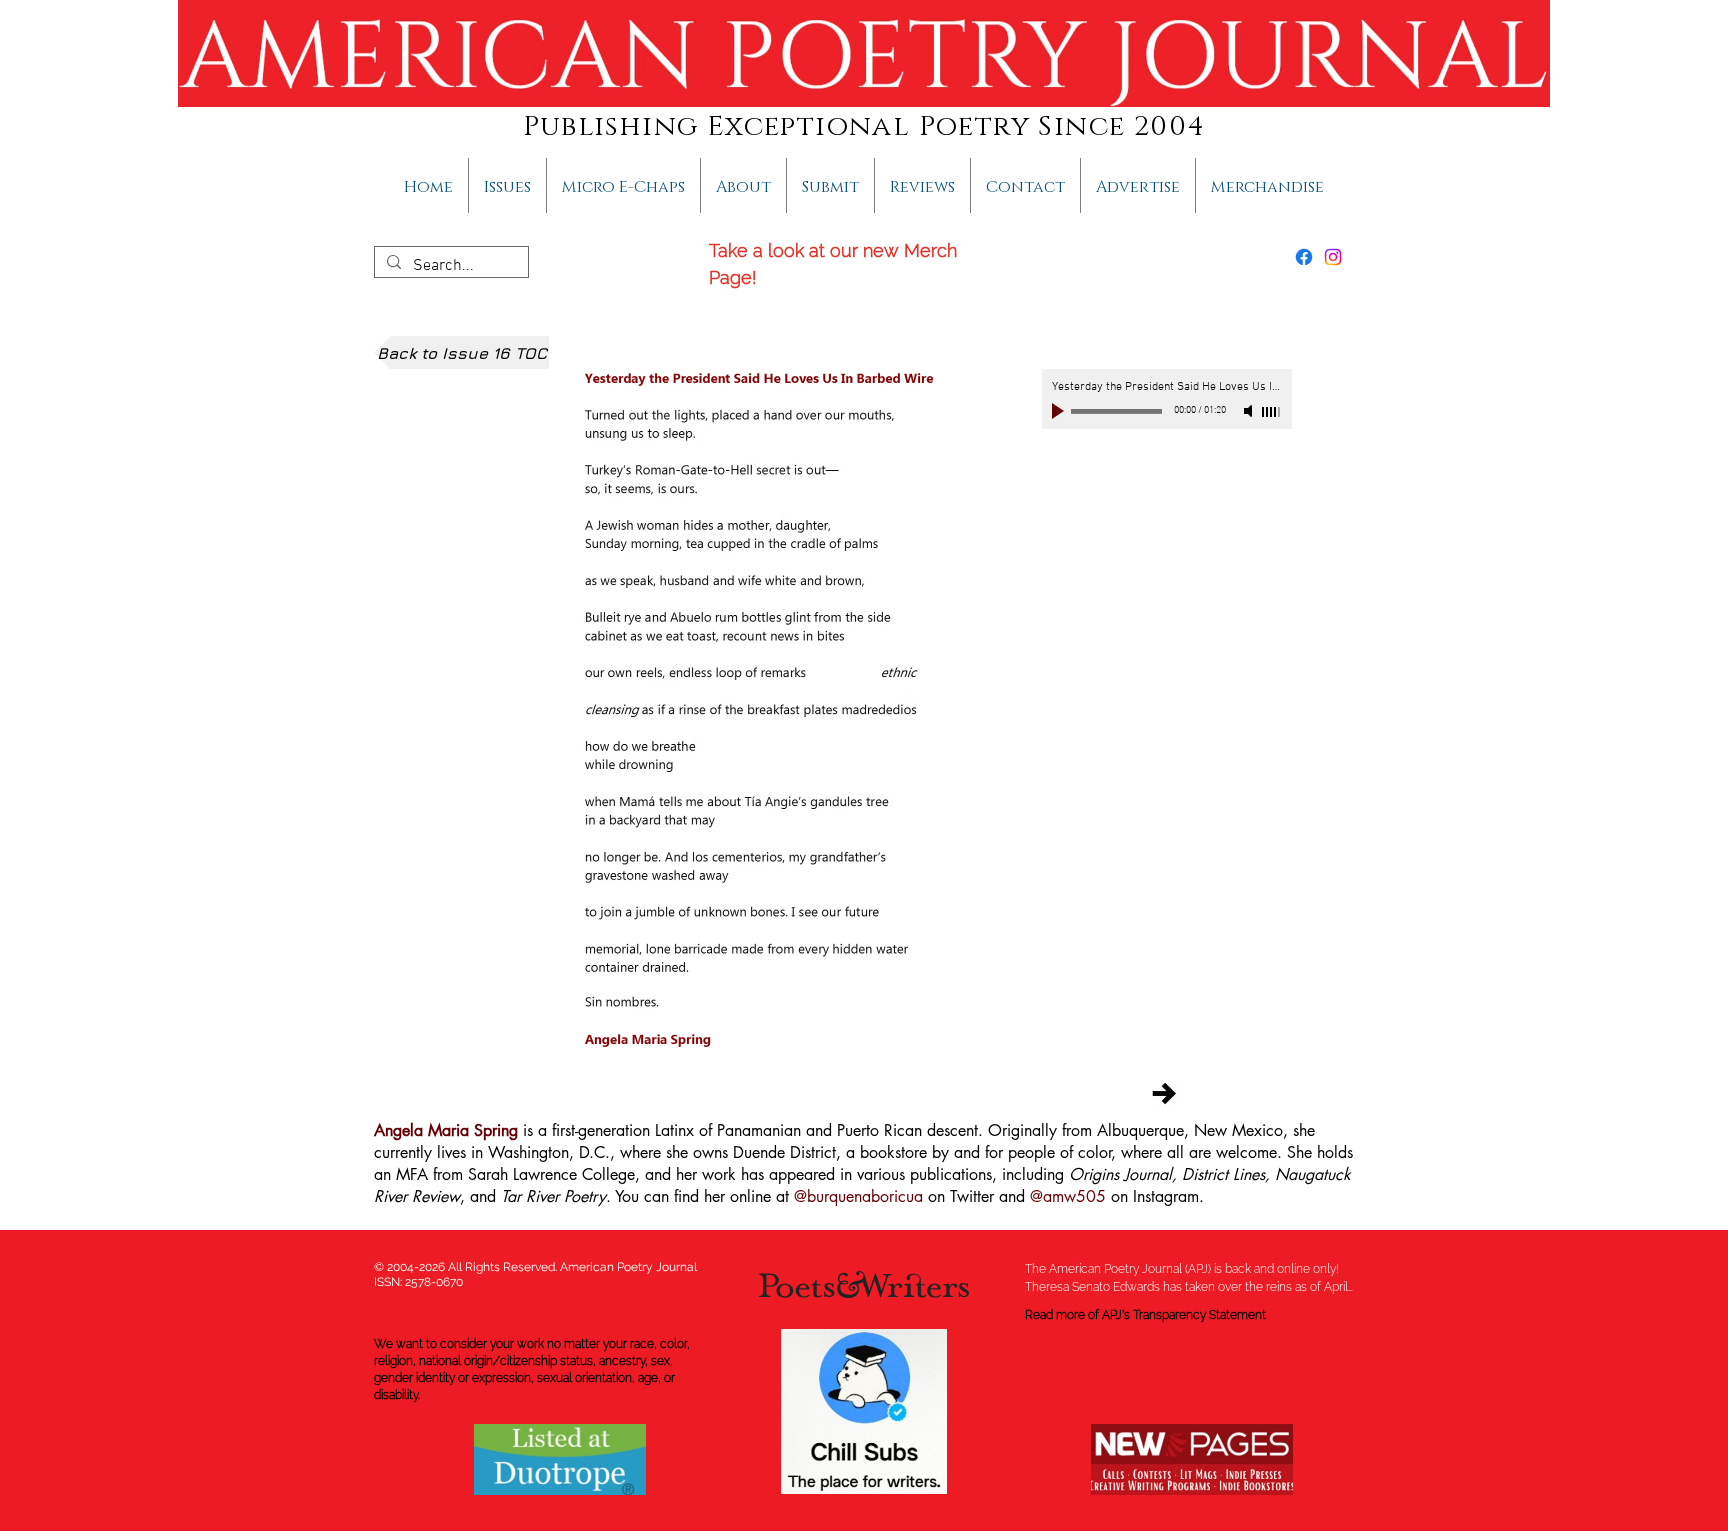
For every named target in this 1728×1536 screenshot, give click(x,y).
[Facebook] (1304, 257)
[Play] (1060, 411)
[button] (743, 185)
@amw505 (1068, 1196)
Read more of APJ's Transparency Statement (1145, 1315)
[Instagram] (1333, 257)
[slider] (1272, 412)
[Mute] (1250, 411)
